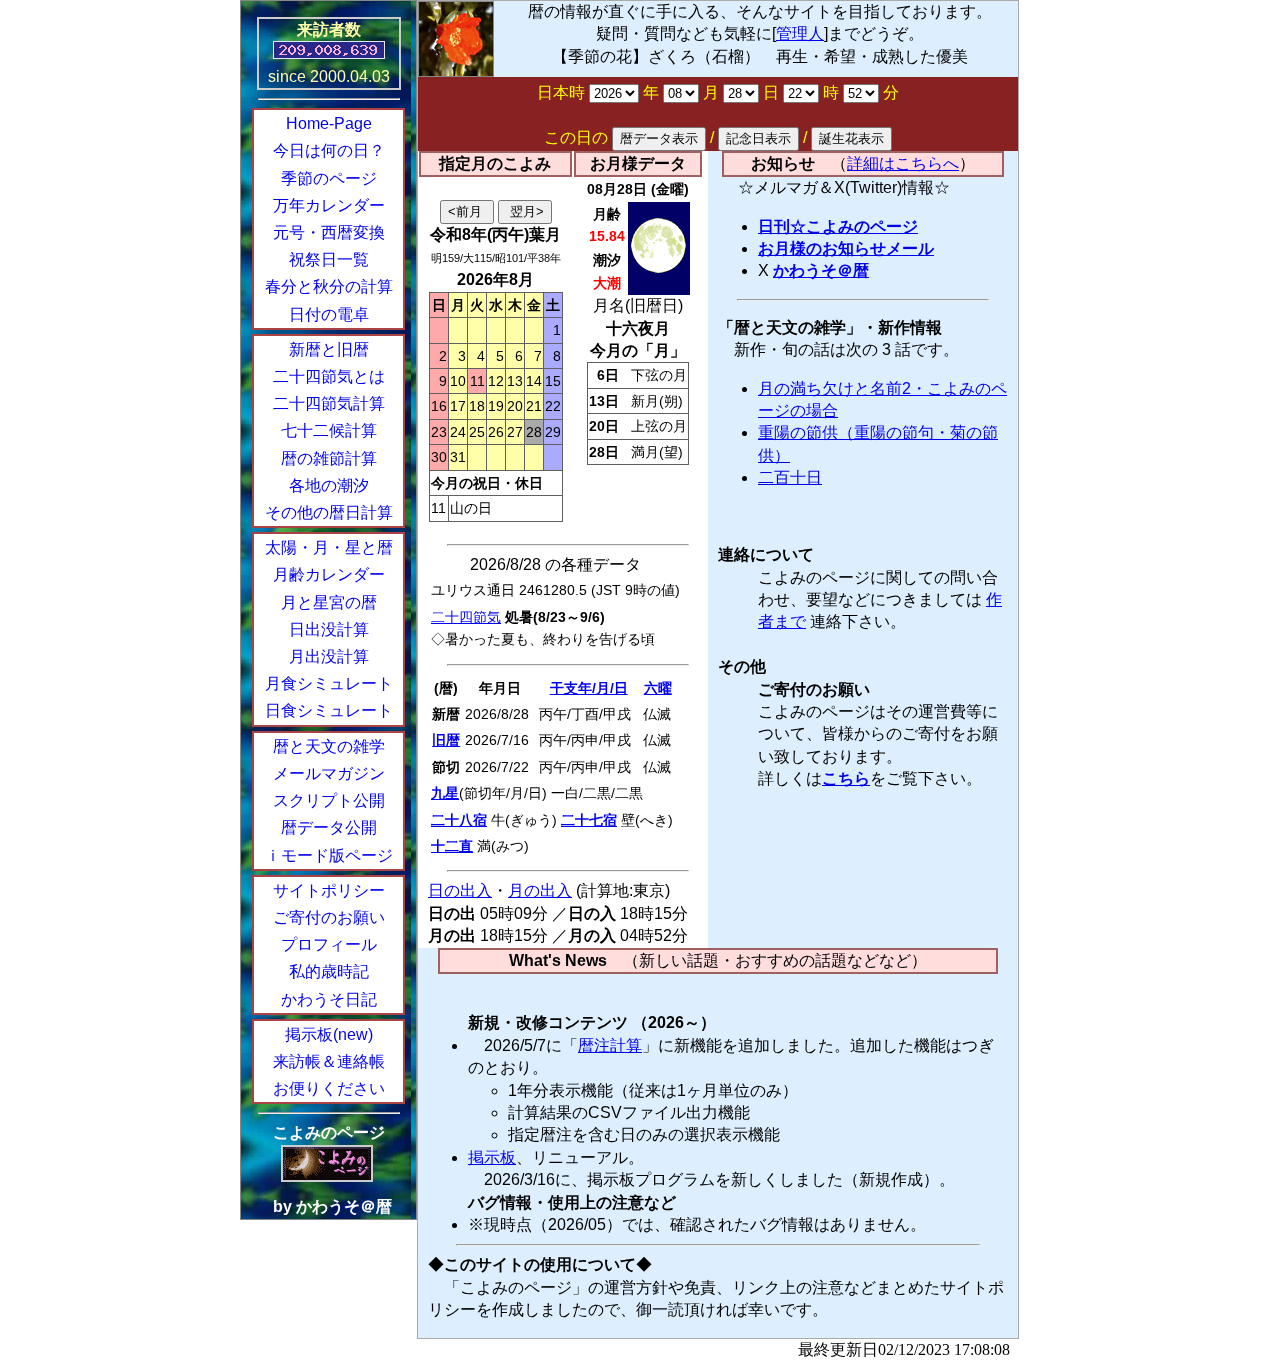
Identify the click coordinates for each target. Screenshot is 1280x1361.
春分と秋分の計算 (329, 286)
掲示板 (492, 1157)
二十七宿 (589, 820)
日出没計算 (329, 629)
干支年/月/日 (589, 688)
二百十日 (790, 477)
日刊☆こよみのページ (838, 226)
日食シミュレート (329, 710)
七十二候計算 (329, 430)
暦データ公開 (329, 827)
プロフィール (329, 944)
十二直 (452, 846)
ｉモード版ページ (329, 855)
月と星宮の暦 (329, 602)
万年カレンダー (329, 205)
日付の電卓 (329, 314)
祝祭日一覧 (329, 259)
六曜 (658, 688)
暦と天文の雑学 (329, 746)
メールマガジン (329, 773)
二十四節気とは (329, 376)
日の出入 (460, 890)
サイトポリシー (329, 890)
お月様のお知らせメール (846, 248)
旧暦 (446, 740)
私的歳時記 (329, 971)
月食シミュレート (329, 683)
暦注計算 (610, 1045)
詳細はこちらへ (903, 163)
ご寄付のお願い (329, 917)
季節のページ (329, 178)
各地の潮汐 (329, 485)
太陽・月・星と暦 (329, 547)
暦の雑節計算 (329, 458)
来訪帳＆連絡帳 (329, 1061)
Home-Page (329, 123)
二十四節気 (466, 617)
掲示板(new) (329, 1034)
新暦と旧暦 (329, 349)
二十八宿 (459, 820)
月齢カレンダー (329, 574)
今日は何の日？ (329, 150)
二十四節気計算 (329, 403)
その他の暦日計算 (329, 512)
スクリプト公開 (329, 800)
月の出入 (540, 890)
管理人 (800, 33)
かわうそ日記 (329, 999)
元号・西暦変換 (329, 232)
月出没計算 (329, 656)
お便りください (329, 1088)
